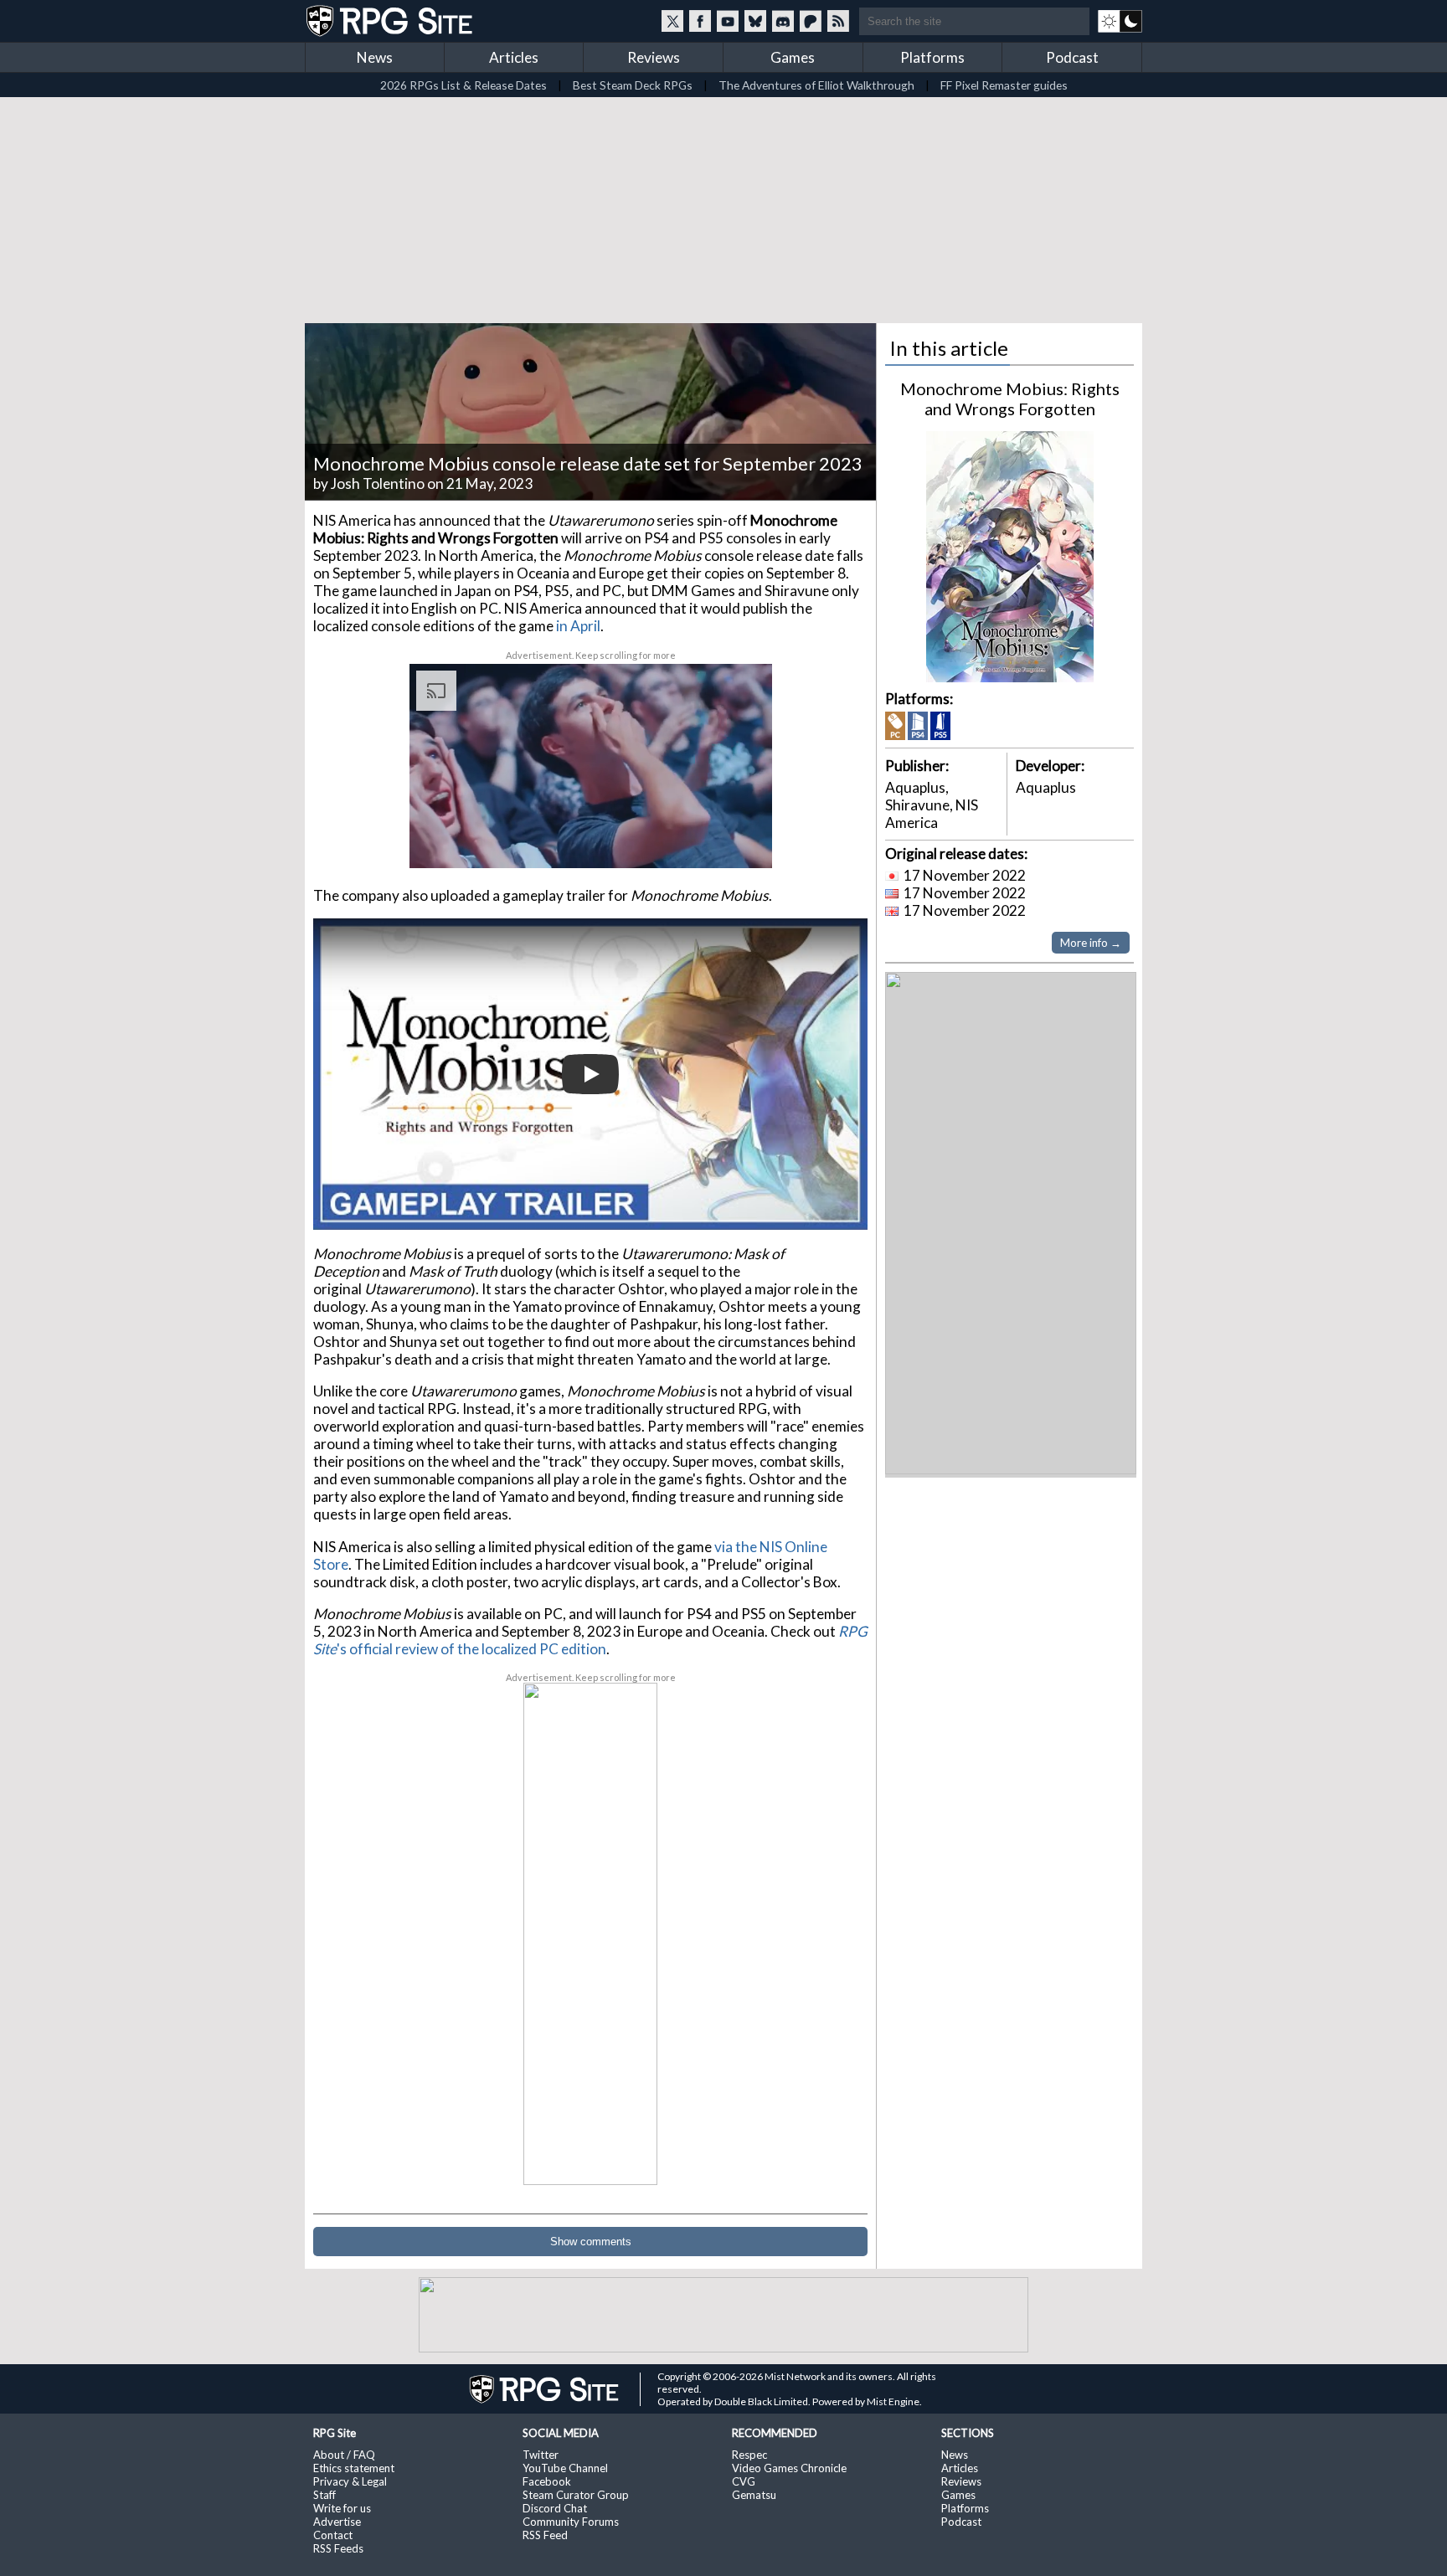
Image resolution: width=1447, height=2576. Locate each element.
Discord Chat (555, 2508)
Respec (749, 2455)
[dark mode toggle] (1120, 21)
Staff (324, 2495)
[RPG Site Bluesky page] (755, 21)
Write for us (342, 2508)
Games (793, 57)
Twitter (541, 2455)
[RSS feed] (838, 21)
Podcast (1072, 57)
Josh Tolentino (378, 483)
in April (578, 626)
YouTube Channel (565, 2468)
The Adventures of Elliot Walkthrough (816, 85)
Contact (333, 2535)
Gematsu (754, 2495)
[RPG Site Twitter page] (672, 21)
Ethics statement (354, 2468)
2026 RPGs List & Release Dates (463, 85)
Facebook (547, 2481)
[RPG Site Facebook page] (700, 21)
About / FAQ (344, 2455)
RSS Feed (545, 2535)
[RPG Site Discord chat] (783, 21)
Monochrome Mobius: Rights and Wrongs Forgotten (1010, 398)
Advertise (337, 2522)
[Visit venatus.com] (739, 841)
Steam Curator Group (576, 2495)
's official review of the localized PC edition (590, 1640)
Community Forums (571, 2522)
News (375, 57)
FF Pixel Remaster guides (1004, 85)
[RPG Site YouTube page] (728, 21)
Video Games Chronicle (789, 2468)
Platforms (932, 57)
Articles (514, 57)
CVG (744, 2481)
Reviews (654, 57)
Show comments (591, 2242)
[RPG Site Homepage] (391, 21)
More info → (1091, 943)
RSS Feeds (338, 2548)
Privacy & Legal (350, 2481)
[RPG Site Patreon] (811, 21)
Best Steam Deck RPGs (633, 85)
